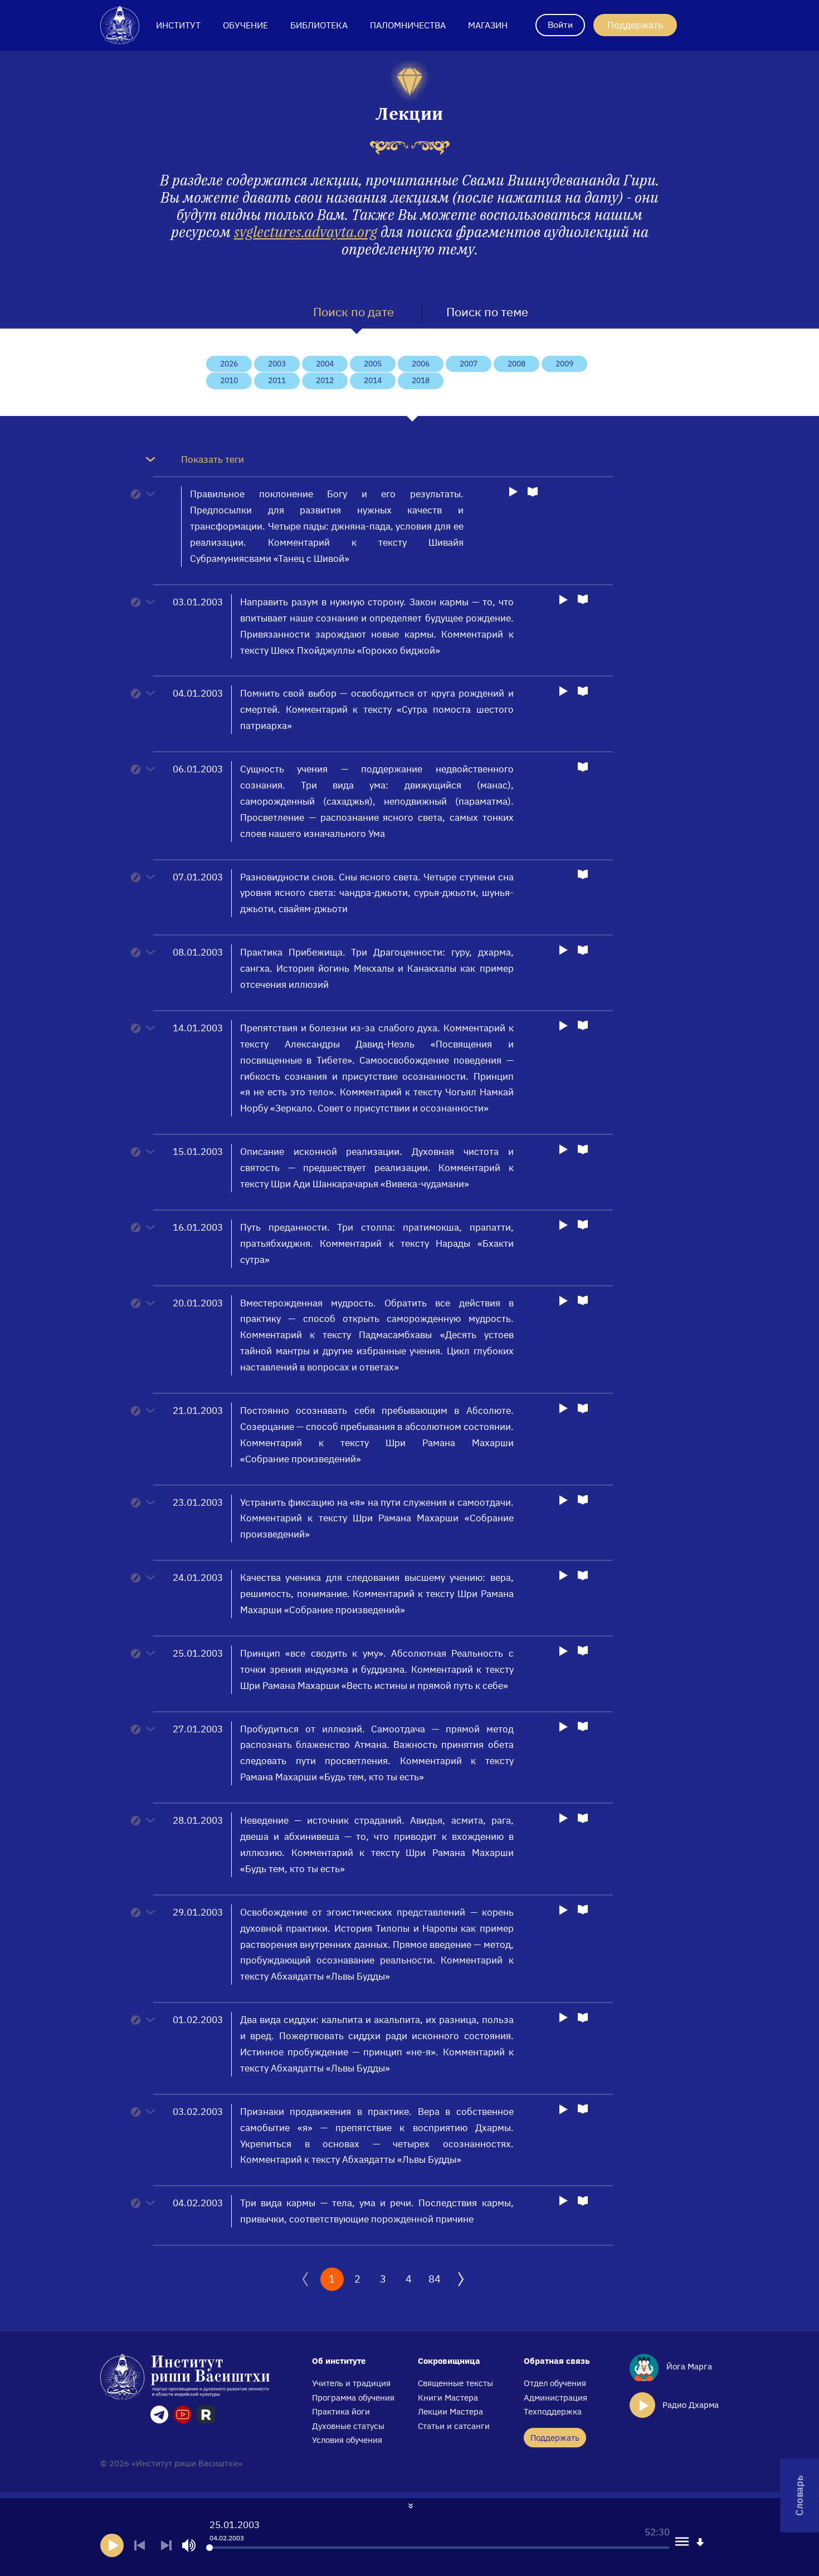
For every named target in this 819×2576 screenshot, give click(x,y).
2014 (373, 380)
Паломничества (408, 25)
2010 (229, 380)
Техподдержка (553, 2411)
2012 (325, 380)
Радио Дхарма (691, 2405)
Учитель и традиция (351, 2383)
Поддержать (635, 25)
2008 (516, 364)
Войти (560, 25)
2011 (277, 380)
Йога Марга (688, 2366)
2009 (564, 364)
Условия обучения (347, 2440)
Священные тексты (455, 2383)
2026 (229, 364)
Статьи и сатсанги (454, 2426)
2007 (469, 364)
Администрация (555, 2398)
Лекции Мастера (450, 2411)
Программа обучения (353, 2398)
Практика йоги (341, 2411)
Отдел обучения (555, 2383)
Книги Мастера (448, 2398)
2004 (325, 364)
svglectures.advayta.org (306, 232)
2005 (373, 364)
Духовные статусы (348, 2426)
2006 (421, 364)
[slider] (209, 2548)
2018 (421, 380)
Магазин (488, 25)
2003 (277, 364)
